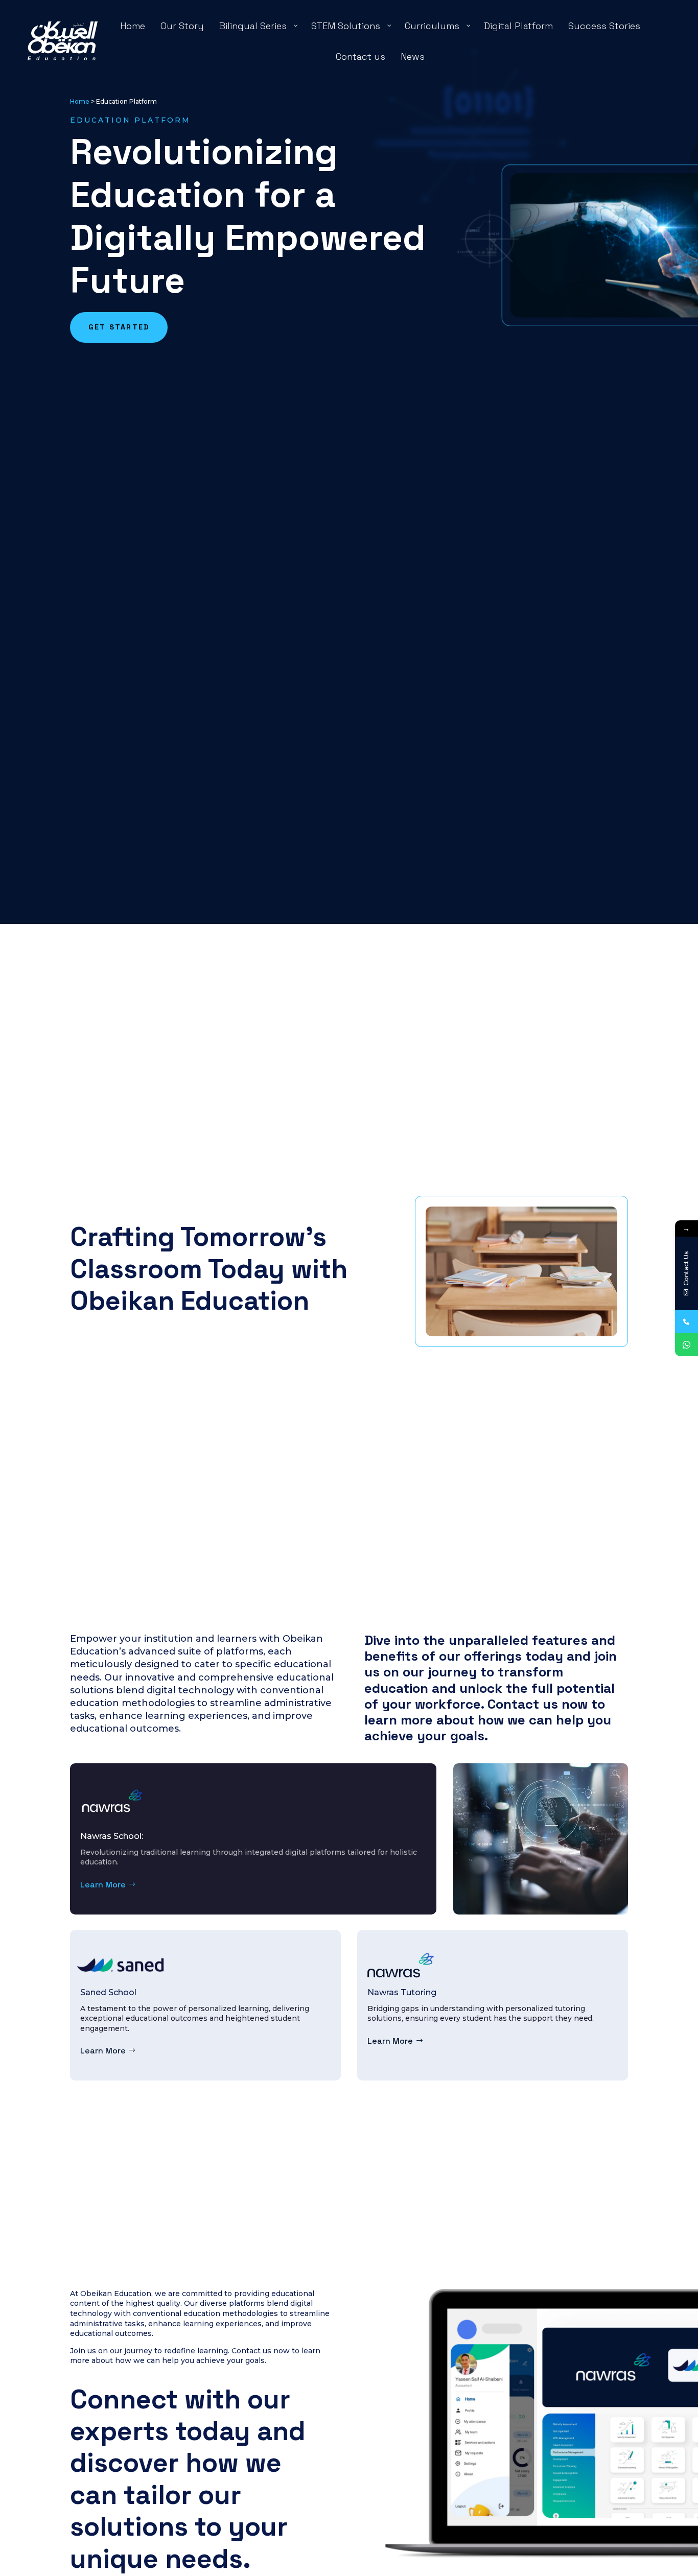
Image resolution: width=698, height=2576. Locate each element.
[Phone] (687, 1322)
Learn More (103, 1885)
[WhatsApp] (687, 1345)
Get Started (119, 327)
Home (80, 101)
